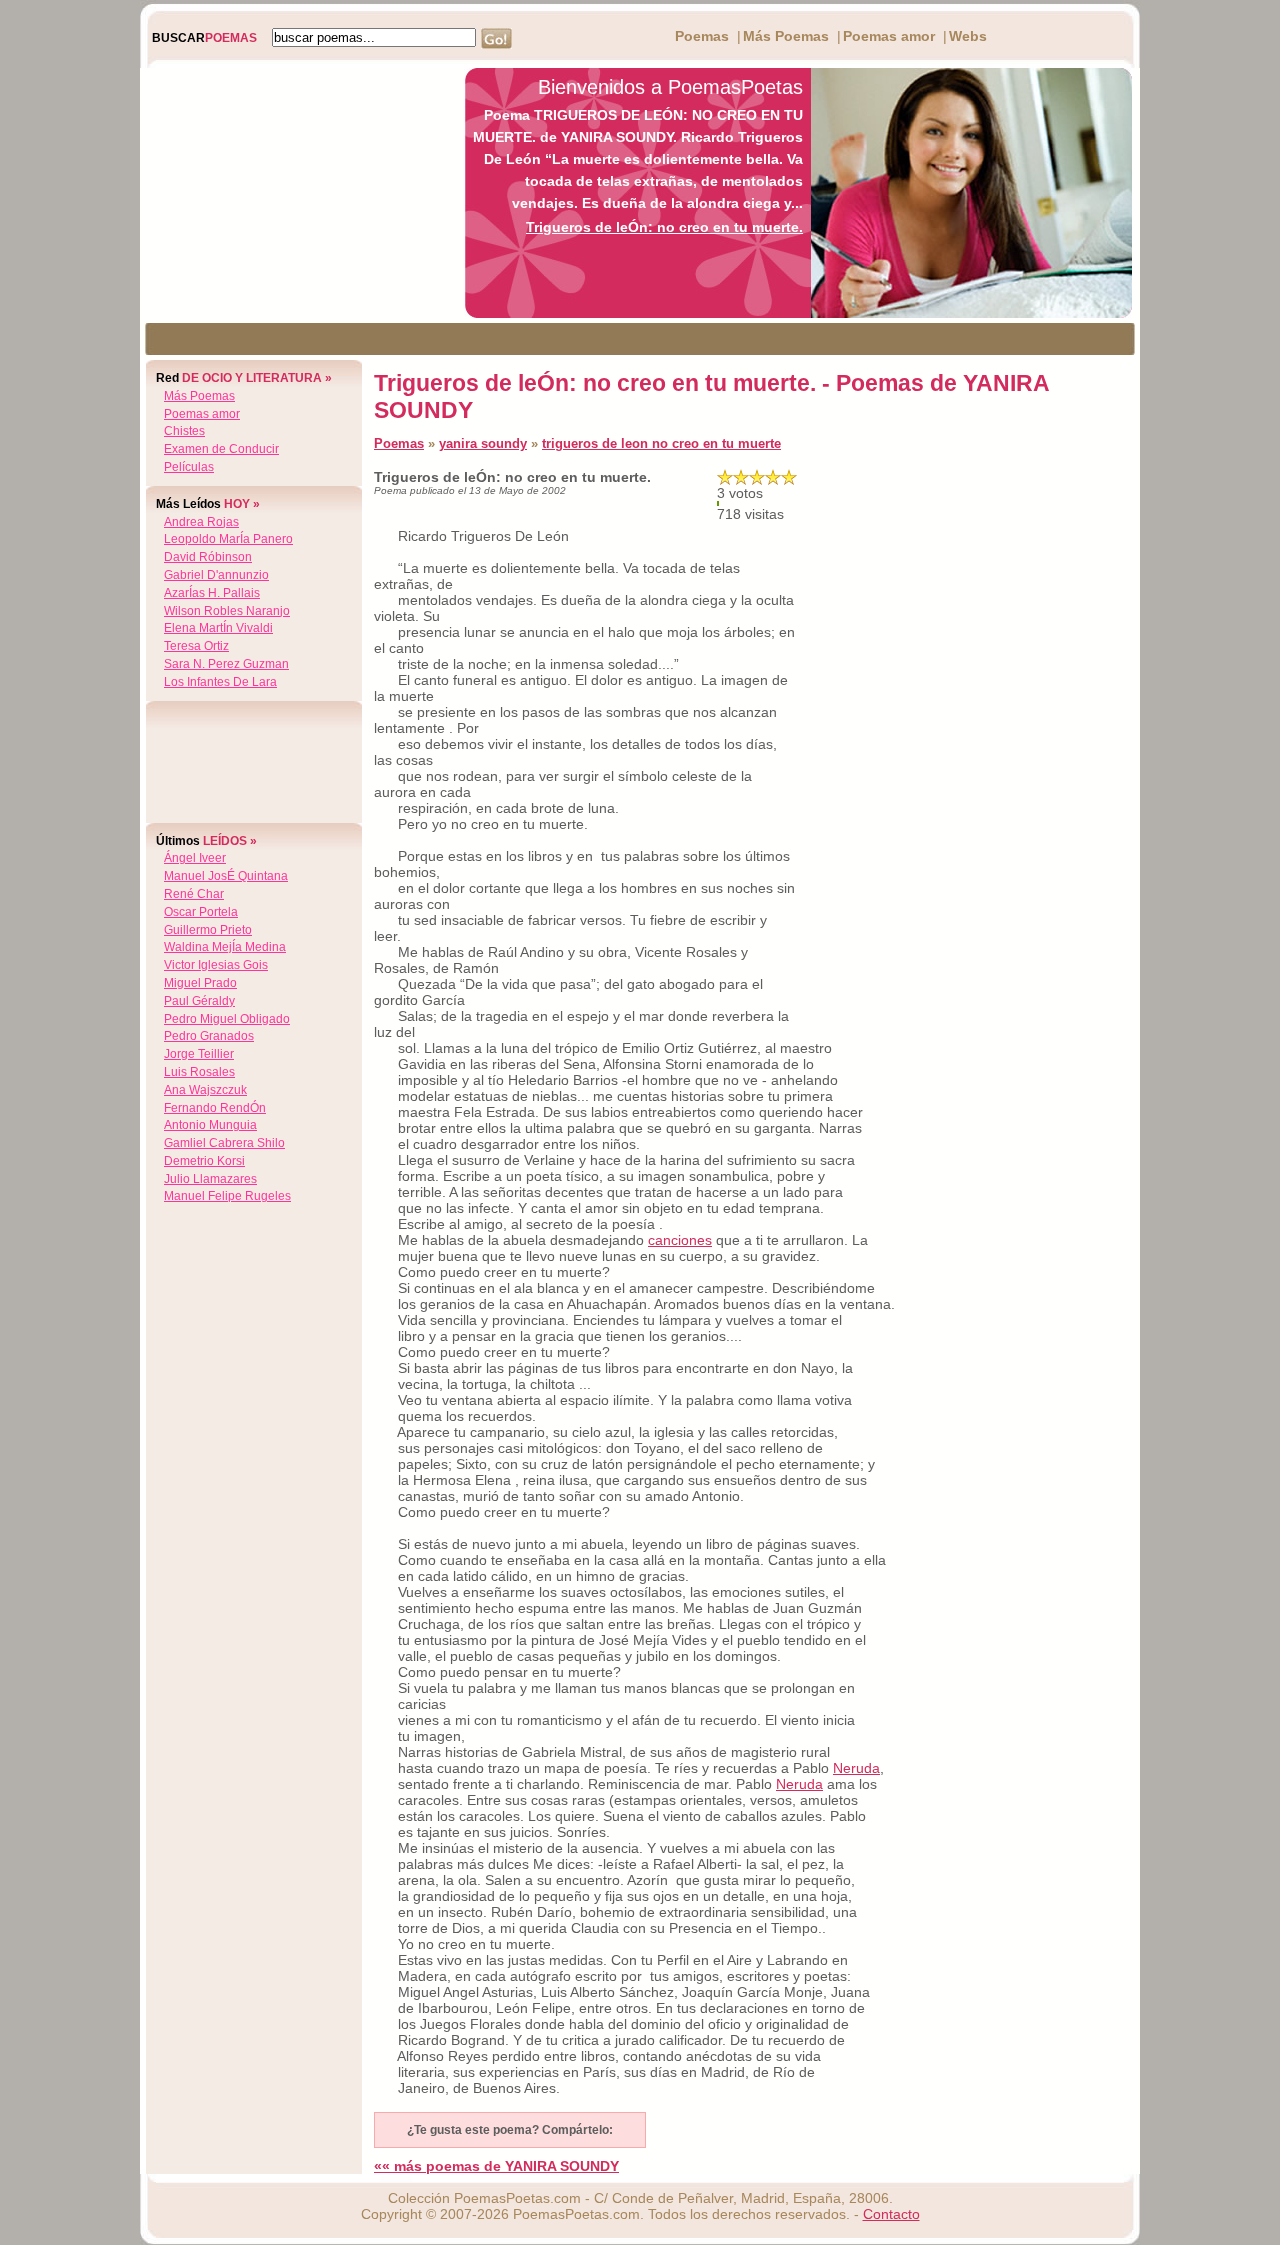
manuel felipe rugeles (227, 1196)
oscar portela (201, 912)
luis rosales (199, 1072)
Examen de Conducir (221, 449)
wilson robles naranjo (227, 611)
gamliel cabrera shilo (224, 1143)
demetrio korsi (204, 1161)
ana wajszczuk (205, 1090)
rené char (194, 894)
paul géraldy (199, 1001)
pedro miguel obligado (227, 1019)
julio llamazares (210, 1179)
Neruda (856, 1768)
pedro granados (209, 1036)
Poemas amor (889, 36)
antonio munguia (210, 1125)
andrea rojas (201, 522)
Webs (968, 36)
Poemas (702, 36)
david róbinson (208, 557)
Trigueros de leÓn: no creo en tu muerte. (664, 227)
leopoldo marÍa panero (228, 539)
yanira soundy (483, 443)
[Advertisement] (297, 193)
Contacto (891, 2214)
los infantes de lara (220, 682)
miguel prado (200, 983)
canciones (680, 1240)
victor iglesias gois (216, 965)
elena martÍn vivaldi (218, 628)
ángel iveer (195, 858)
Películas (189, 467)
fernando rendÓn (215, 1108)
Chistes (184, 431)
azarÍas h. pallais (212, 593)
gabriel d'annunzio (216, 575)
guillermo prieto (208, 930)
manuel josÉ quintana (226, 876)
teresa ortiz (196, 646)
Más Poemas (786, 36)
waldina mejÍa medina (225, 947)
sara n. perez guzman (226, 664)
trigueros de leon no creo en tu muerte (661, 443)
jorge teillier (199, 1054)
